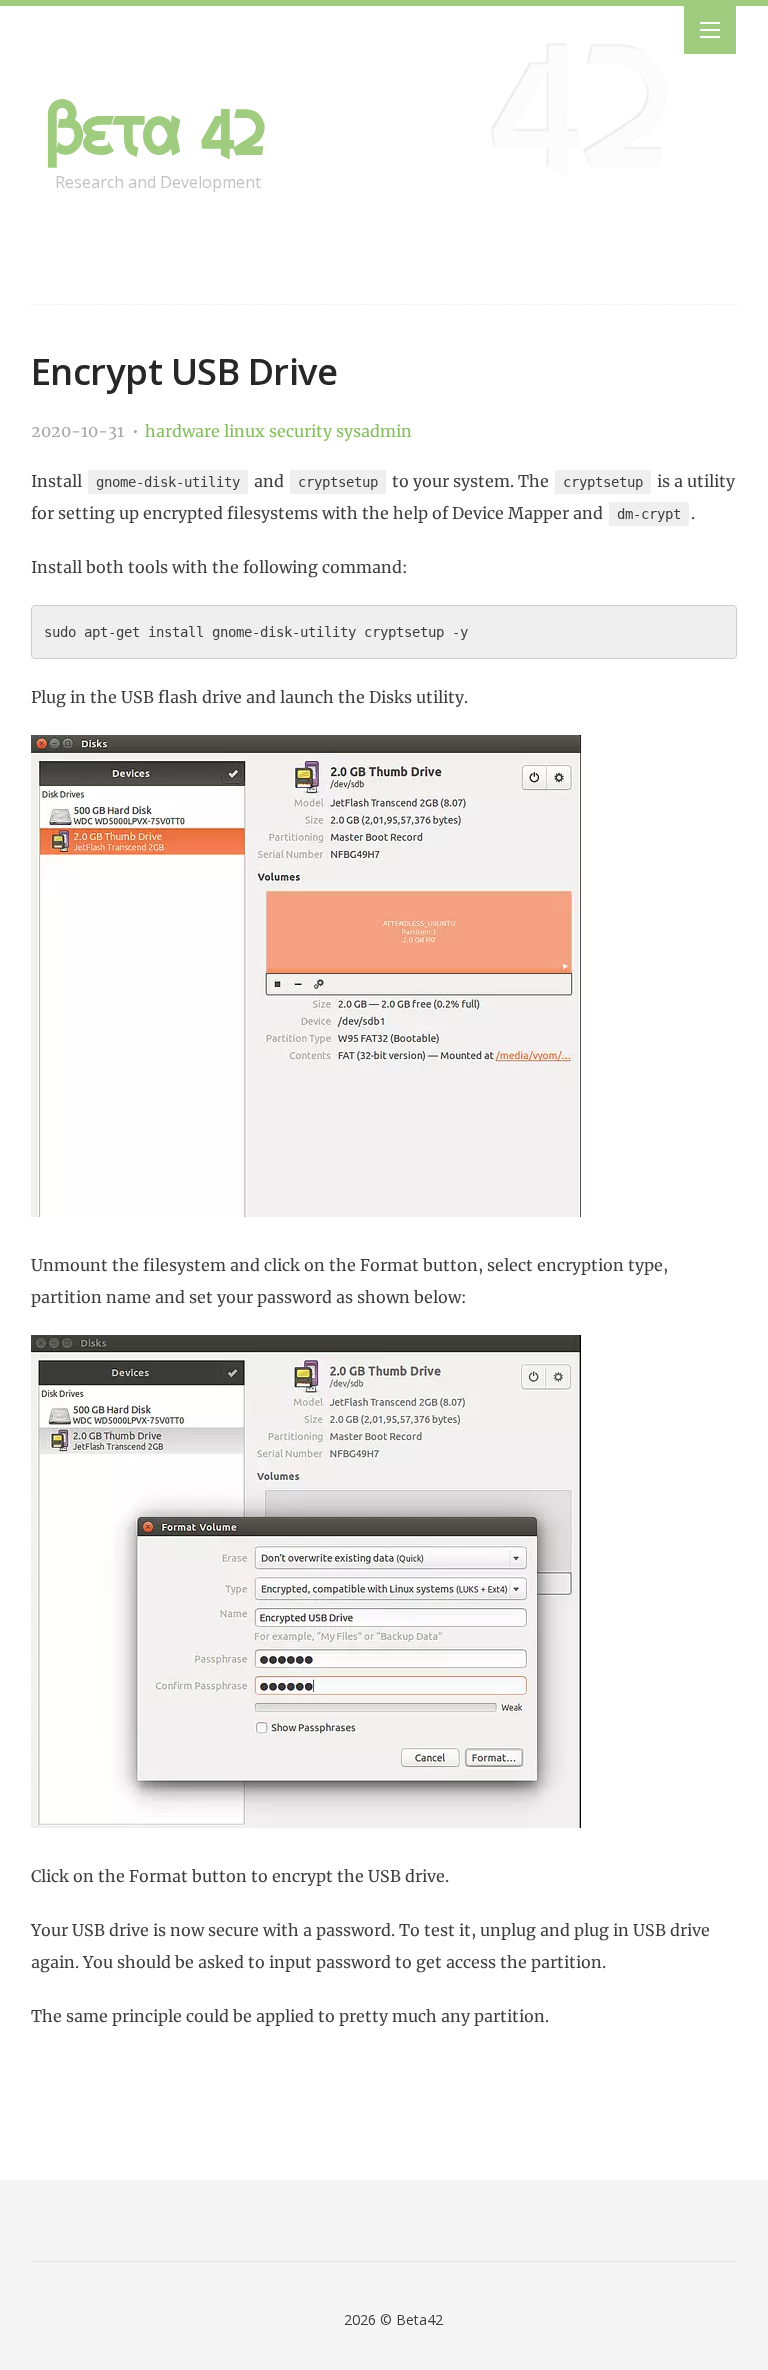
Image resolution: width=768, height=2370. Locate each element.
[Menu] (710, 30)
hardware (184, 431)
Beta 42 (157, 130)
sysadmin (374, 431)
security (302, 431)
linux (246, 431)
